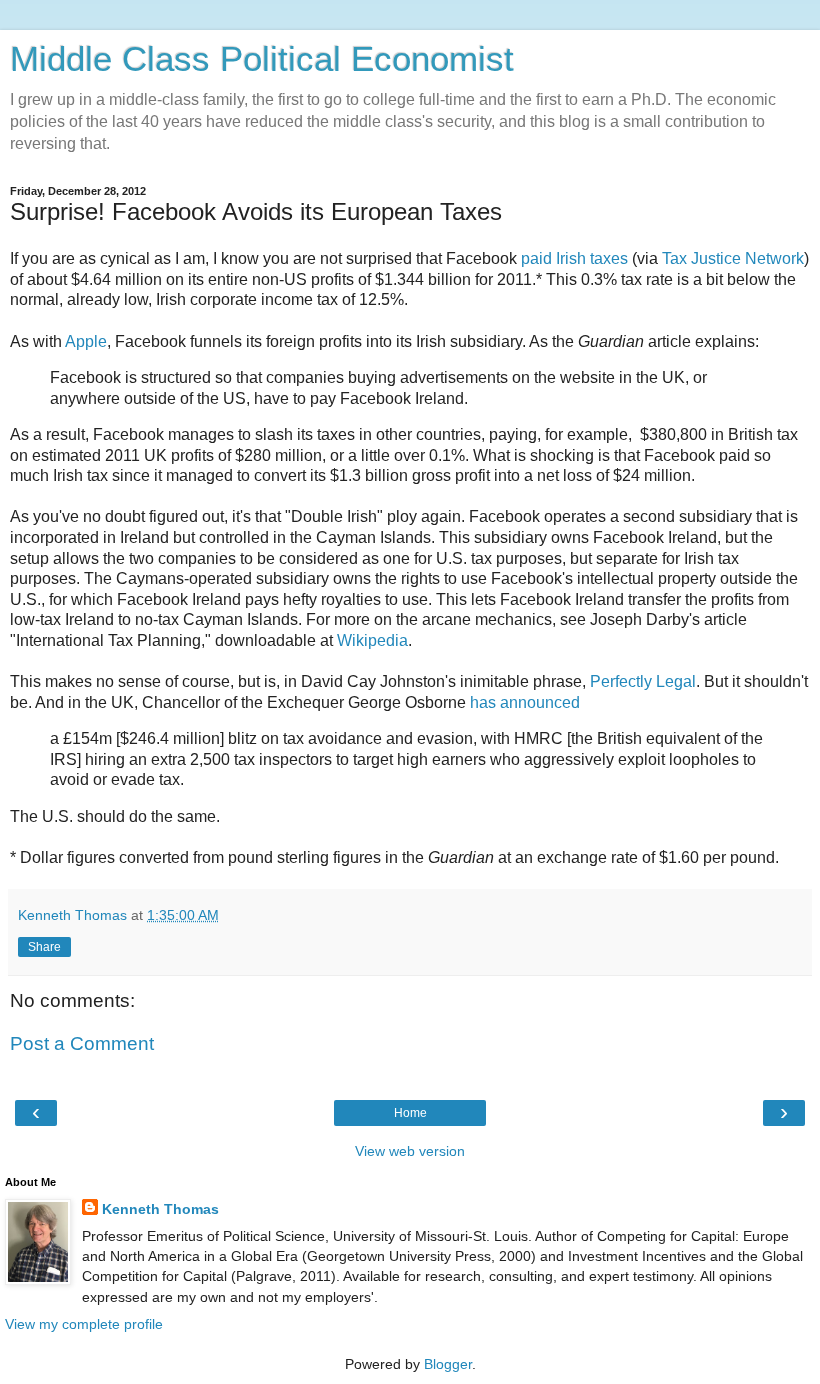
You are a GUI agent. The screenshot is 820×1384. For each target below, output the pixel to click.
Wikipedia (372, 640)
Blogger (448, 1364)
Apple (86, 341)
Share (44, 947)
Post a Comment (82, 1043)
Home (410, 1113)
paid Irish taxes (574, 258)
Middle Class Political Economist (262, 59)
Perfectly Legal (643, 681)
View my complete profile (84, 1324)
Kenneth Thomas (160, 1209)
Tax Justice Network (733, 258)
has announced (525, 702)
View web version (410, 1151)
